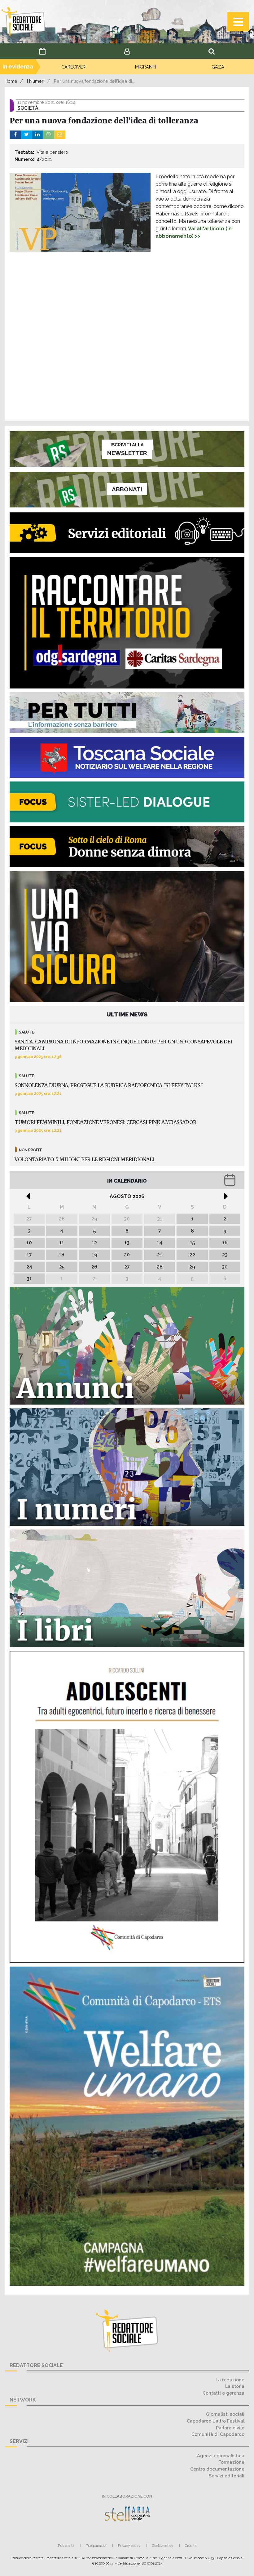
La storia (235, 2386)
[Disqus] (127, 337)
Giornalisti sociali (225, 2414)
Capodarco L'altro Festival (216, 2421)
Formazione (231, 2462)
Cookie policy (163, 2546)
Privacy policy (129, 2546)
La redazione (230, 2380)
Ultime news (127, 1014)
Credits (191, 2546)
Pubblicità (66, 2546)
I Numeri (36, 81)
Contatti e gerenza (223, 2393)
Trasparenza (96, 2546)
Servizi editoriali (227, 2476)
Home (11, 81)
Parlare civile (230, 2428)
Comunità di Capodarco (218, 2434)
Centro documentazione (217, 2469)
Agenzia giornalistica (221, 2456)
